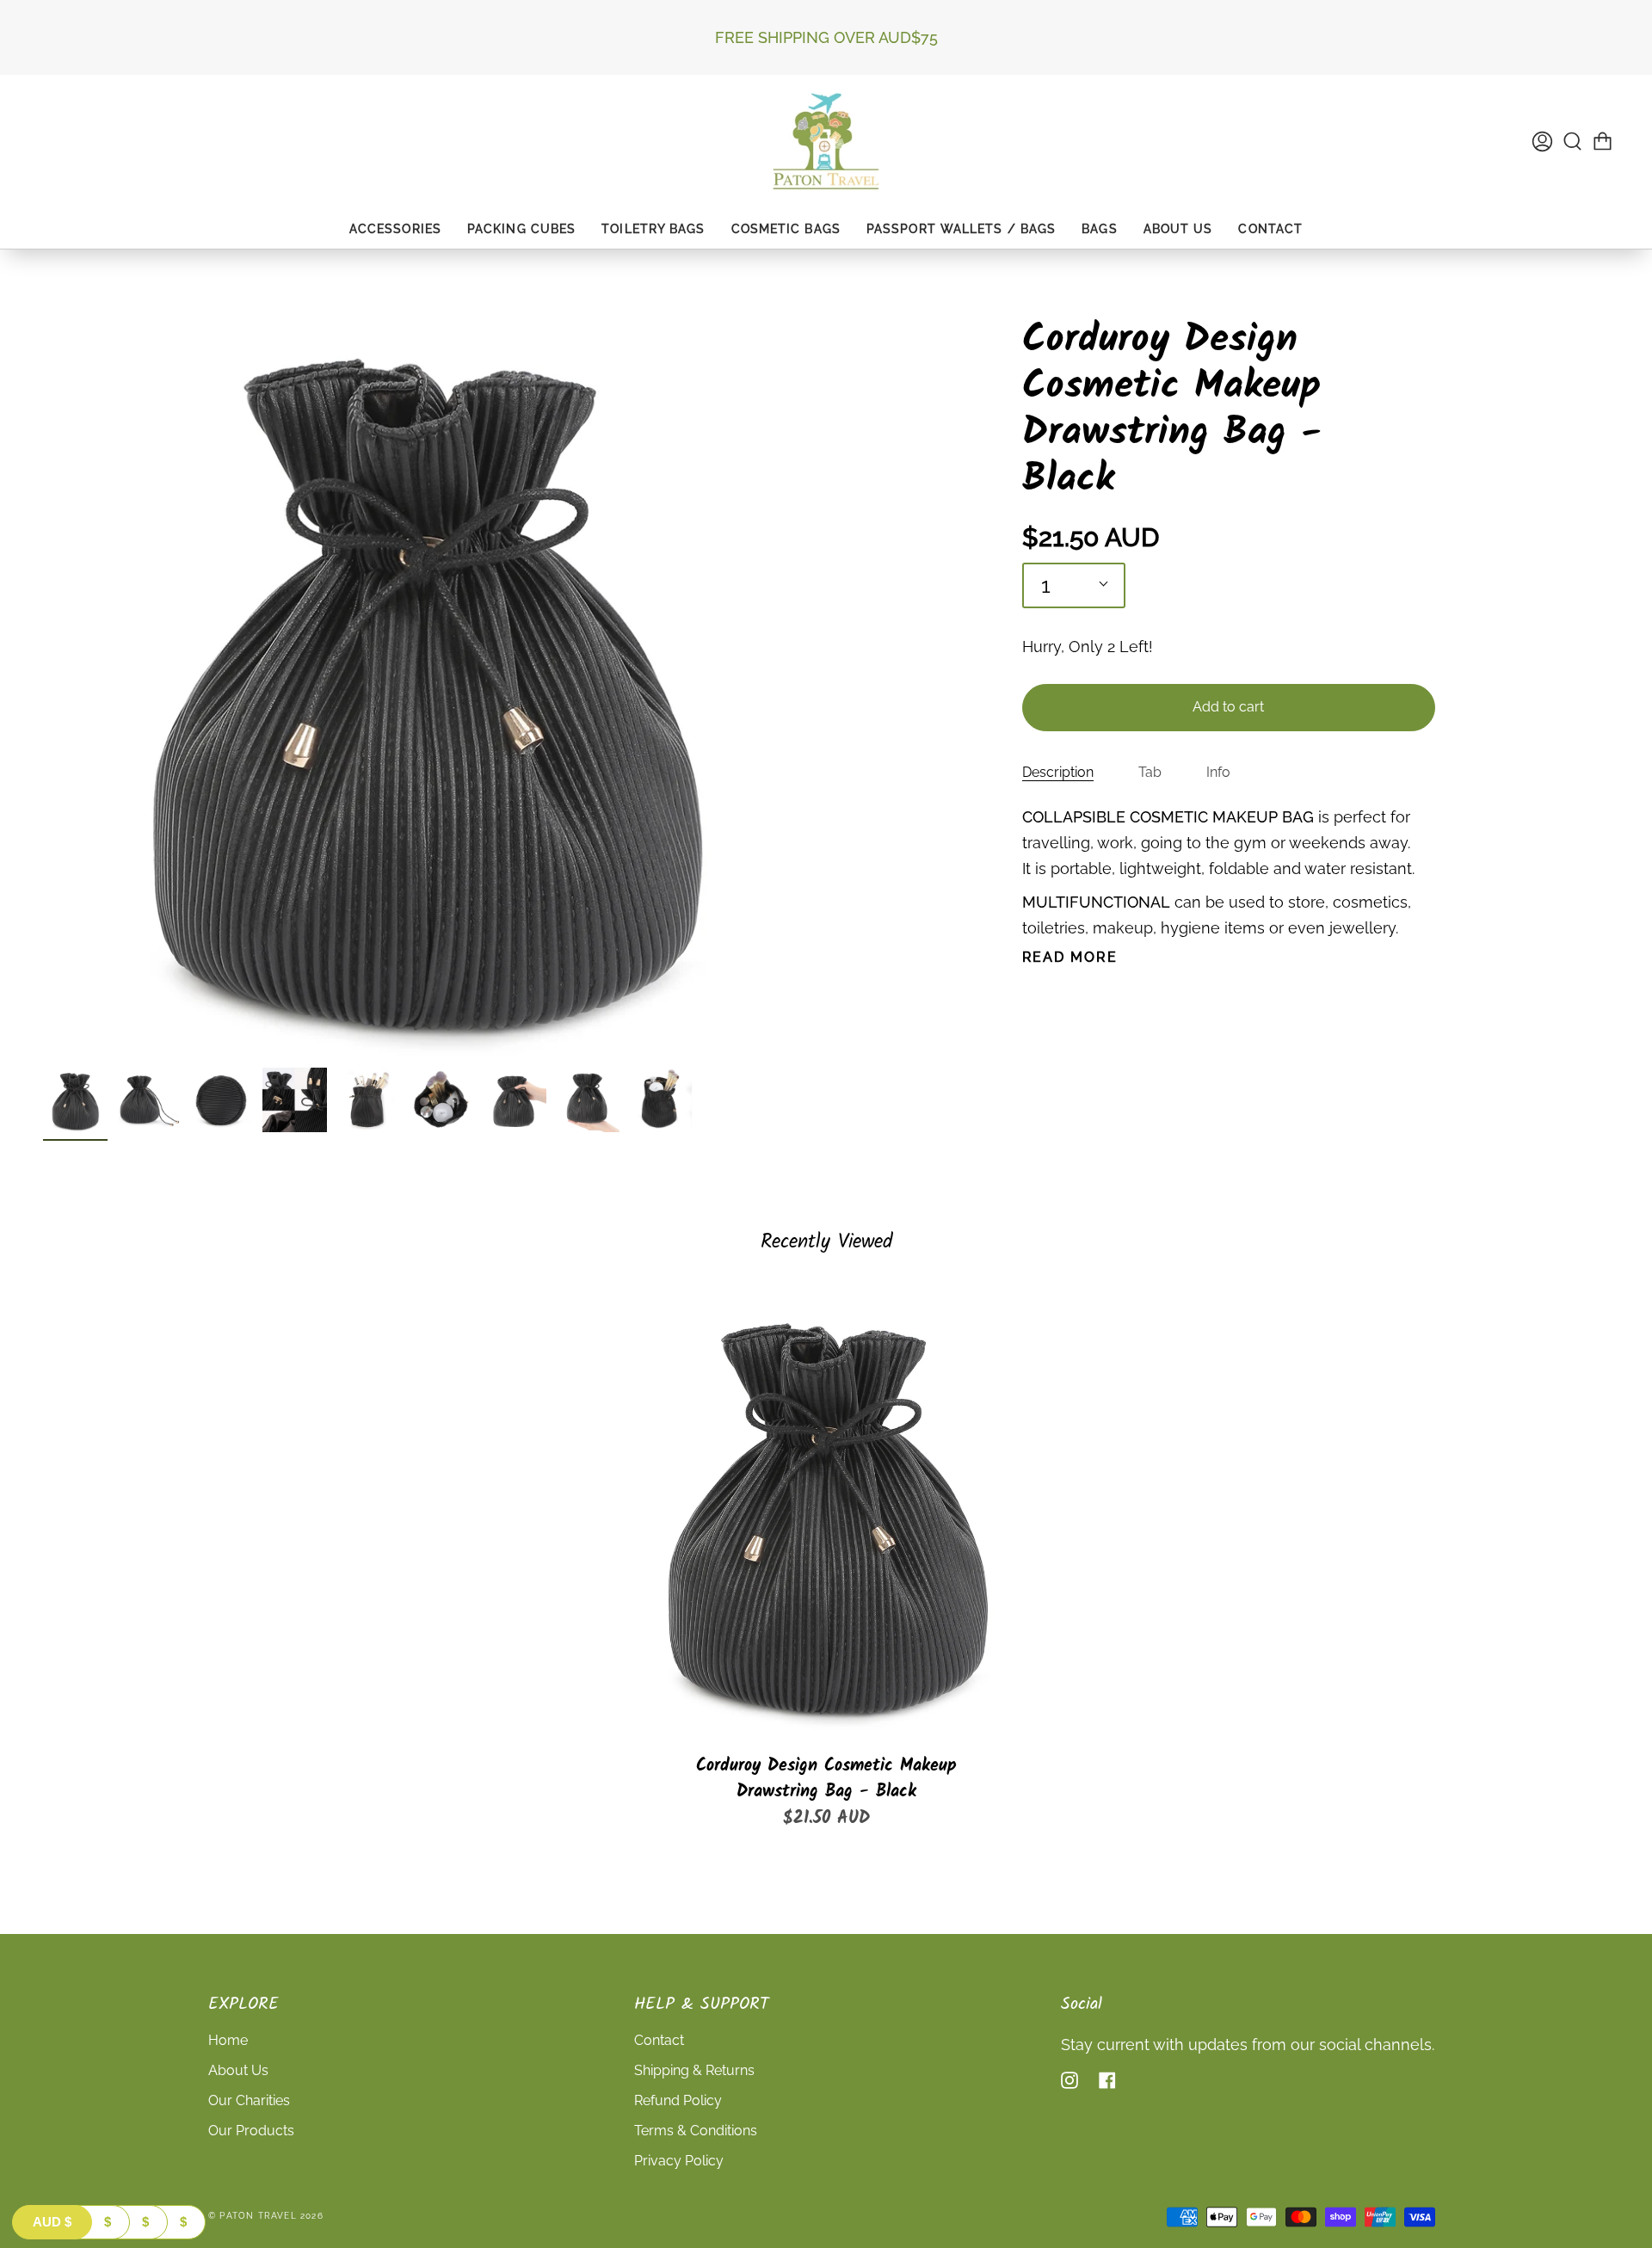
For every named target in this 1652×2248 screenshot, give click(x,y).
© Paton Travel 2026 (266, 2216)
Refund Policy (678, 2100)
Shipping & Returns (694, 2070)
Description (1058, 772)
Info (1218, 772)
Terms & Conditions (696, 2131)
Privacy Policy (679, 2161)
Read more (1070, 958)
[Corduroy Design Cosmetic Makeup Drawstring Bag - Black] (826, 1509)
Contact (659, 2040)
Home (228, 2040)
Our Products (251, 2131)
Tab (1150, 772)
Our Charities (249, 2100)
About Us (238, 2070)
